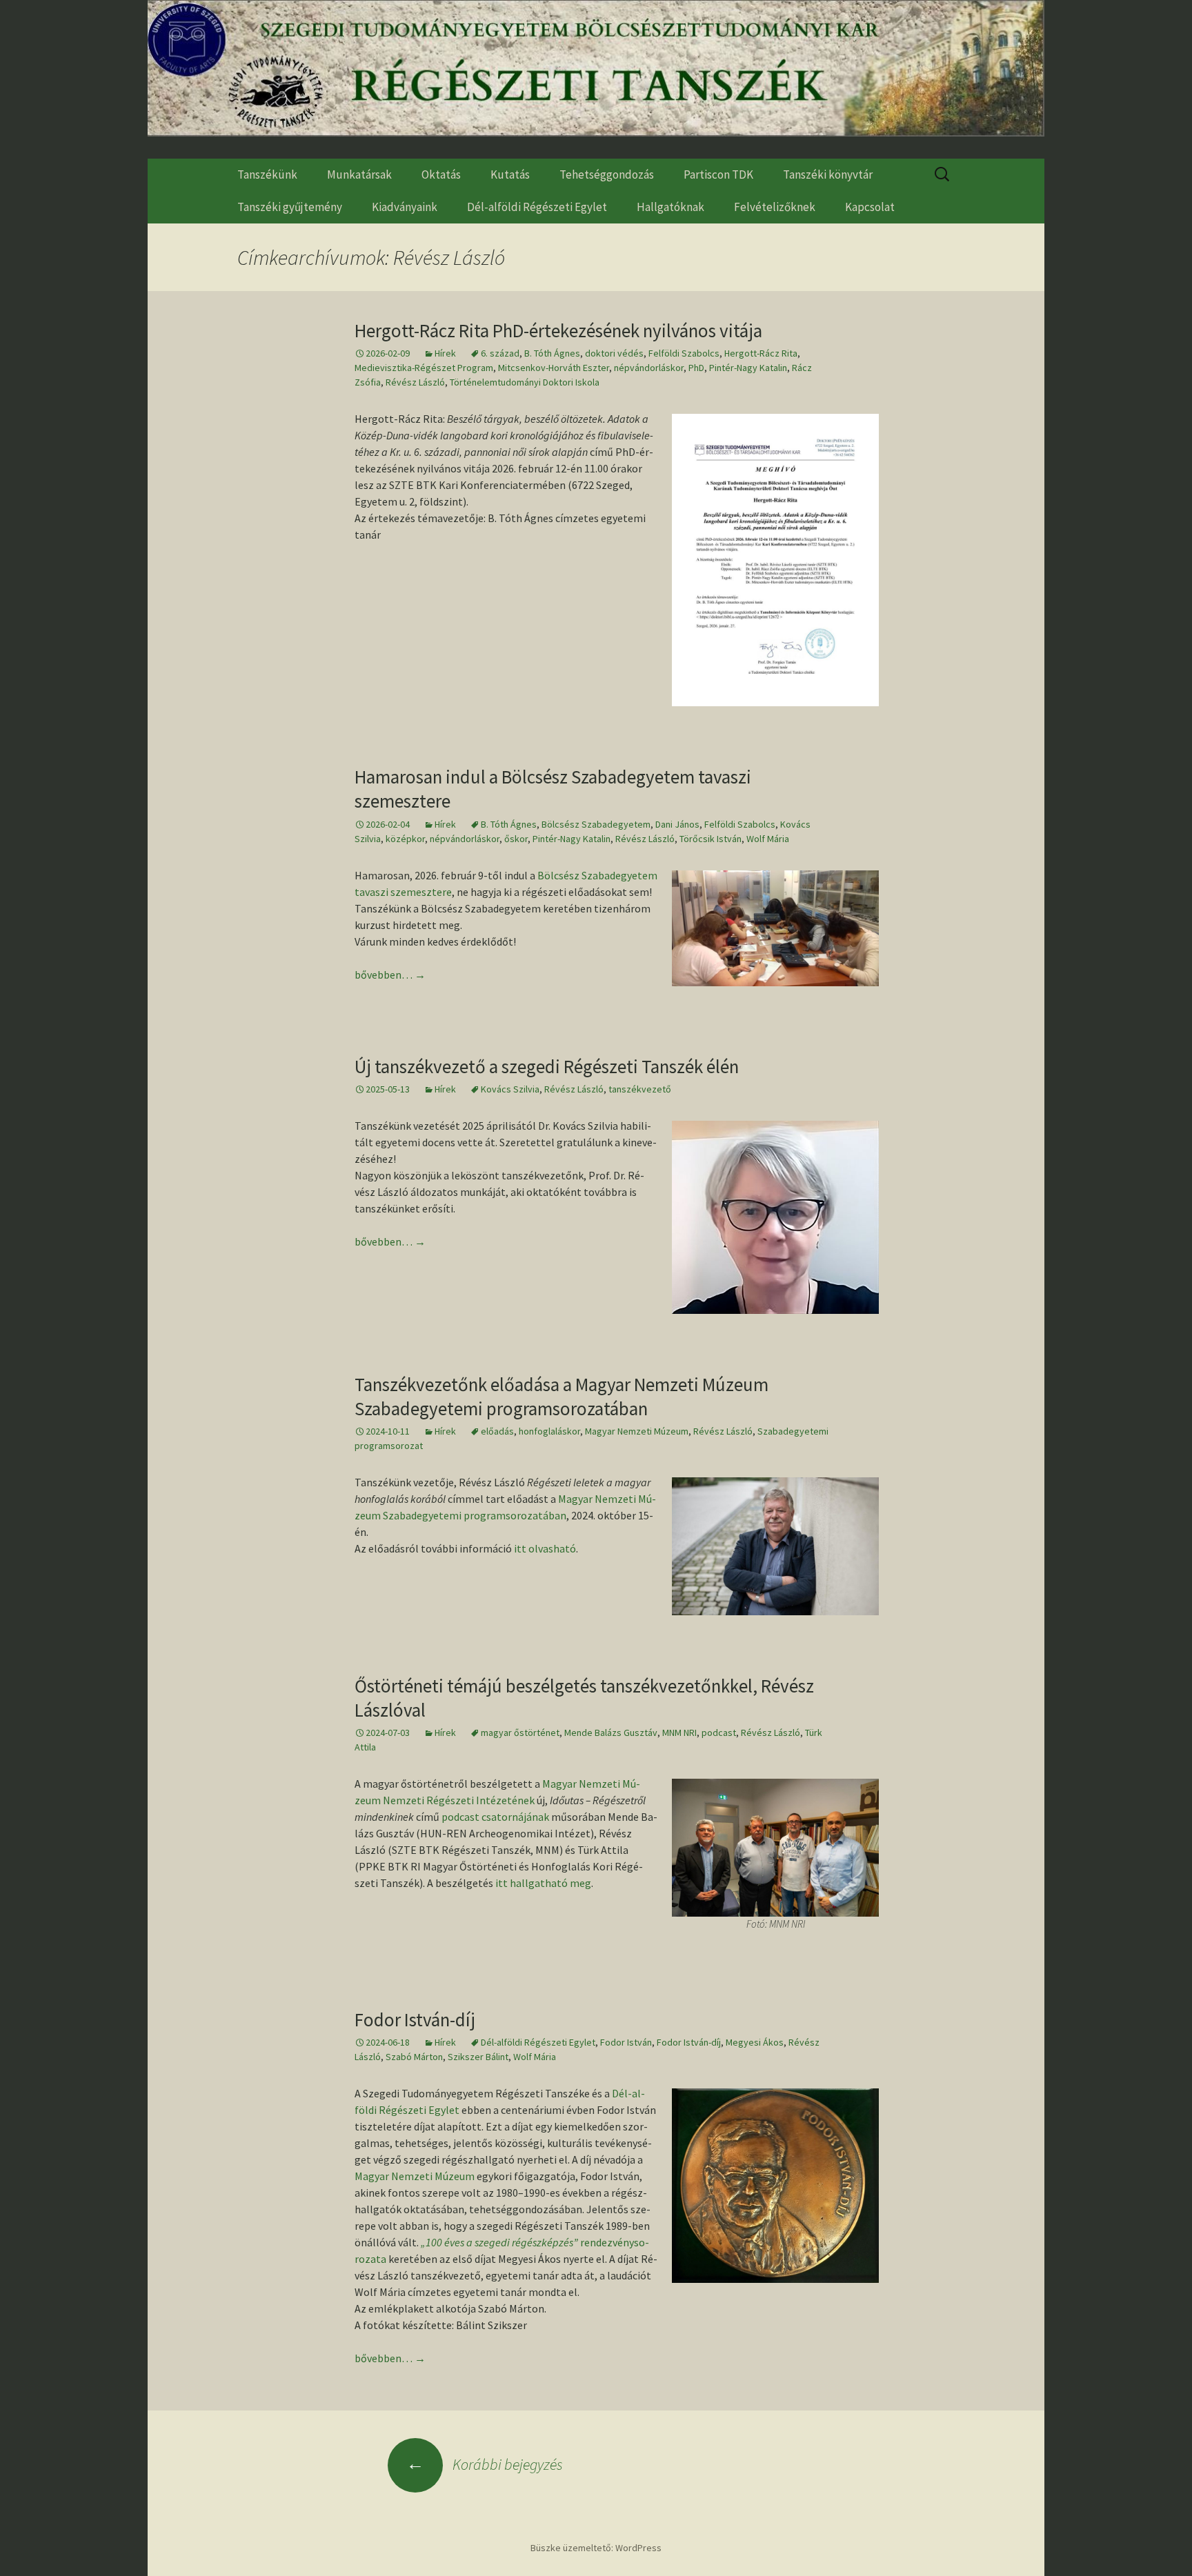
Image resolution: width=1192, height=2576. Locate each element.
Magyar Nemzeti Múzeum (637, 1431)
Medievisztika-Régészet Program (424, 368)
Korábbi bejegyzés (485, 2464)
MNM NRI (679, 1733)
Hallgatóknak (670, 207)
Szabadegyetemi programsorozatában (475, 1515)
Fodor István (626, 2042)
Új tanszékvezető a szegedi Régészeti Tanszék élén (547, 1066)
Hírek (445, 353)
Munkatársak (359, 174)
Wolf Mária (768, 839)
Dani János (677, 824)
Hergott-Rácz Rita (761, 353)
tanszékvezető (640, 1089)
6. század (500, 353)
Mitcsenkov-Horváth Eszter (554, 368)
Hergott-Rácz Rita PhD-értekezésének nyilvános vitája (558, 330)
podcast (719, 1733)
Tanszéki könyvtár (828, 174)
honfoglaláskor (549, 1431)
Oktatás (441, 174)
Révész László (415, 382)
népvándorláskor (649, 368)
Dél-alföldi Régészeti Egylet (537, 207)
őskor (516, 839)
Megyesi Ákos (755, 2042)
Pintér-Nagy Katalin (748, 368)
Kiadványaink (405, 207)
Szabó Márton (414, 2057)
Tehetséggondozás (607, 174)
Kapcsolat (870, 207)
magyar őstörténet (520, 1733)
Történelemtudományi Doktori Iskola (525, 382)
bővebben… (390, 975)
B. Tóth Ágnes (552, 353)
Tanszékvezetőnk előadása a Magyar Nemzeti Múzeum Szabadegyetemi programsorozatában (562, 1396)
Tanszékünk (267, 174)
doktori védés (614, 353)
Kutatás (510, 174)
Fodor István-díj (415, 2019)
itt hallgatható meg (543, 1883)
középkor (405, 839)
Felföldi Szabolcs (684, 353)
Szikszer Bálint (478, 2057)
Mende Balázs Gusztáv (611, 1733)
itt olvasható (545, 1548)
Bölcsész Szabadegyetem (596, 824)
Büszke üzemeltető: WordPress (596, 2548)
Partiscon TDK (718, 174)
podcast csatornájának (495, 1817)
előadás (497, 1431)
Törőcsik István (711, 839)
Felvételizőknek (775, 207)
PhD (696, 368)
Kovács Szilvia (510, 1089)
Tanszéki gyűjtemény (290, 207)
